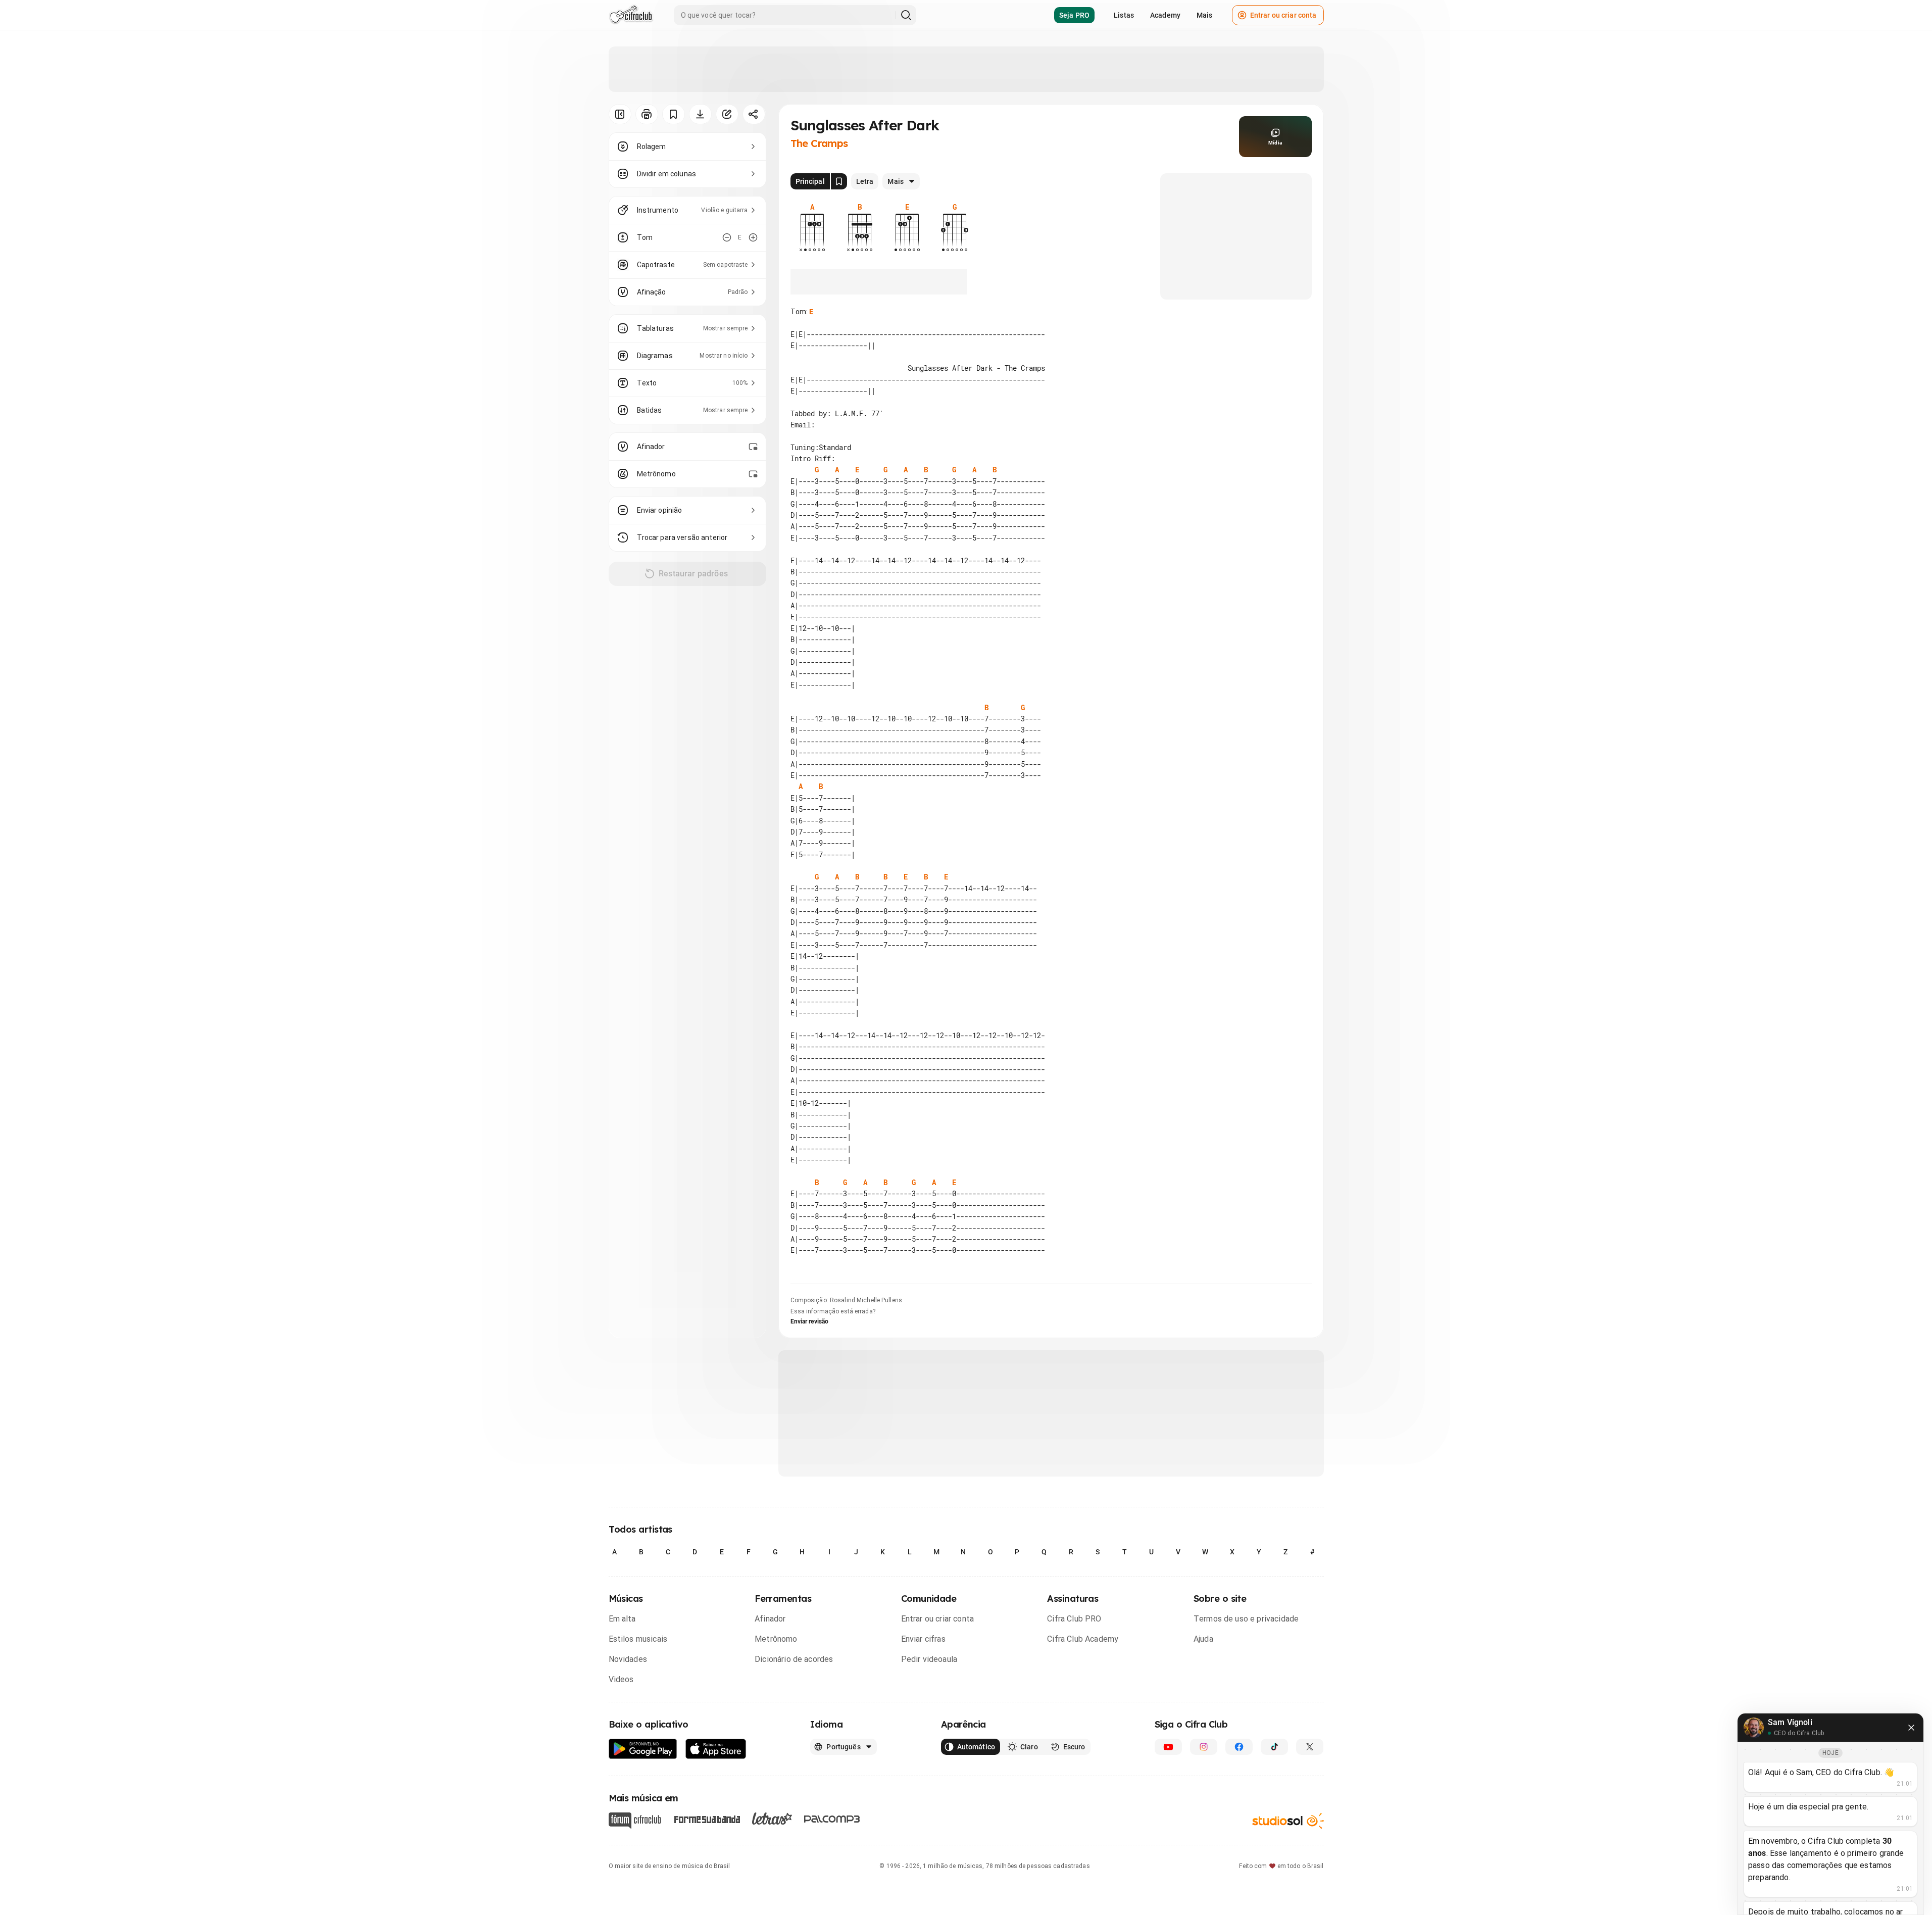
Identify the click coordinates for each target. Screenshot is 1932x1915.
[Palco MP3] (832, 1819)
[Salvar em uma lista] (674, 114)
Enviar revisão (810, 1321)
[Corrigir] (727, 114)
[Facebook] (1239, 1747)
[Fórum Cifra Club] (635, 1821)
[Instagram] (1204, 1747)
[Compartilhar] (754, 114)
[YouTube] (1168, 1747)
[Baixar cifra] (700, 114)
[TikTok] (1274, 1747)
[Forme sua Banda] (707, 1819)
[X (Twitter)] (1310, 1747)
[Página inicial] (631, 15)
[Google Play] (643, 1749)
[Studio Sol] (1288, 1821)
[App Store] (716, 1749)
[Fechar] (1911, 1728)
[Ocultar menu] (620, 114)
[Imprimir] (647, 114)
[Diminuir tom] (727, 237)
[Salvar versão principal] (839, 181)
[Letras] (772, 1819)
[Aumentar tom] (753, 237)
